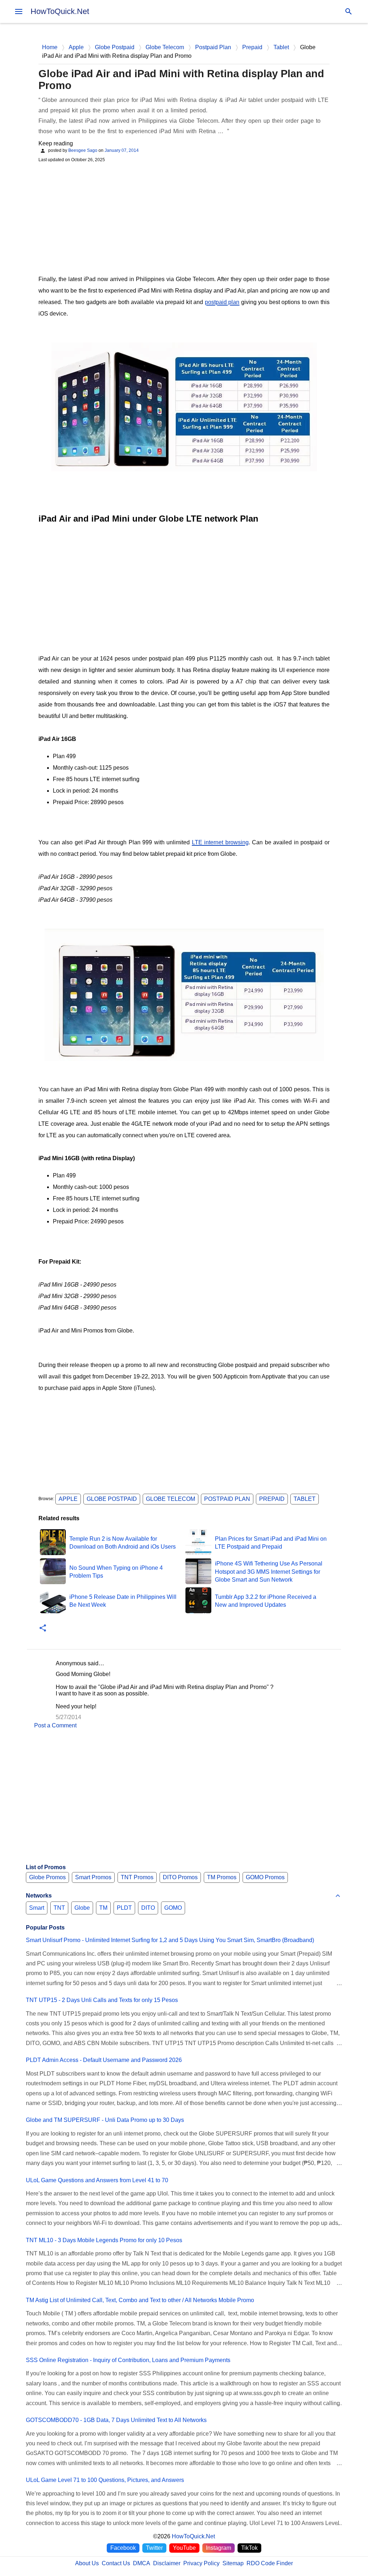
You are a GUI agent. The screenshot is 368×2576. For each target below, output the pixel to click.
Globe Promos (47, 1877)
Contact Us (116, 2563)
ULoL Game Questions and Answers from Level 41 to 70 (97, 2180)
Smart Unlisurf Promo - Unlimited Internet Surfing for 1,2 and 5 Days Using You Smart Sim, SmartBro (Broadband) (170, 1940)
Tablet (305, 1499)
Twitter (154, 2548)
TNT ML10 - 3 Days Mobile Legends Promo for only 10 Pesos (104, 2240)
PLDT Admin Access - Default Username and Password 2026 (104, 2060)
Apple (68, 1499)
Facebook (123, 2548)
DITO (148, 1908)
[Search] (349, 11)
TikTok (249, 2548)
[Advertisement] (184, 218)
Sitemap (233, 2563)
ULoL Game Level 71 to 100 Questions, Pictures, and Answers (105, 2480)
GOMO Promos (265, 1877)
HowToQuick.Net (60, 11)
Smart (37, 1908)
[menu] (19, 11)
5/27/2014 (68, 1717)
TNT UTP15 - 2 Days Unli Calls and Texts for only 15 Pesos (102, 2000)
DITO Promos (180, 1877)
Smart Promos (93, 1877)
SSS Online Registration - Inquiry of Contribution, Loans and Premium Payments (128, 2360)
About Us (87, 2563)
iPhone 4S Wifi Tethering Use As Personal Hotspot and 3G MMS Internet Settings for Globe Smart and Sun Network (269, 1572)
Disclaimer (167, 2563)
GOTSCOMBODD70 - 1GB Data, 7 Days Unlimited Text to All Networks (116, 2420)
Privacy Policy (201, 2563)
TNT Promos (137, 1877)
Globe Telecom (171, 1499)
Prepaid (272, 1499)
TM (103, 1908)
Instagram (218, 2548)
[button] (43, 1628)
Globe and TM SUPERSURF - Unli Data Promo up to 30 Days (105, 2120)
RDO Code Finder (270, 2563)
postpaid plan (222, 302)
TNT (59, 1908)
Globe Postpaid (112, 1499)
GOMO (173, 1908)
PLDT (124, 1908)
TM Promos (222, 1877)
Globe (82, 1908)
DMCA (142, 2563)
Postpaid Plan (227, 1499)
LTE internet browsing (220, 842)
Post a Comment (55, 1725)
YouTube (184, 2548)
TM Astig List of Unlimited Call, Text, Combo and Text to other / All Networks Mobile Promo (140, 2300)
